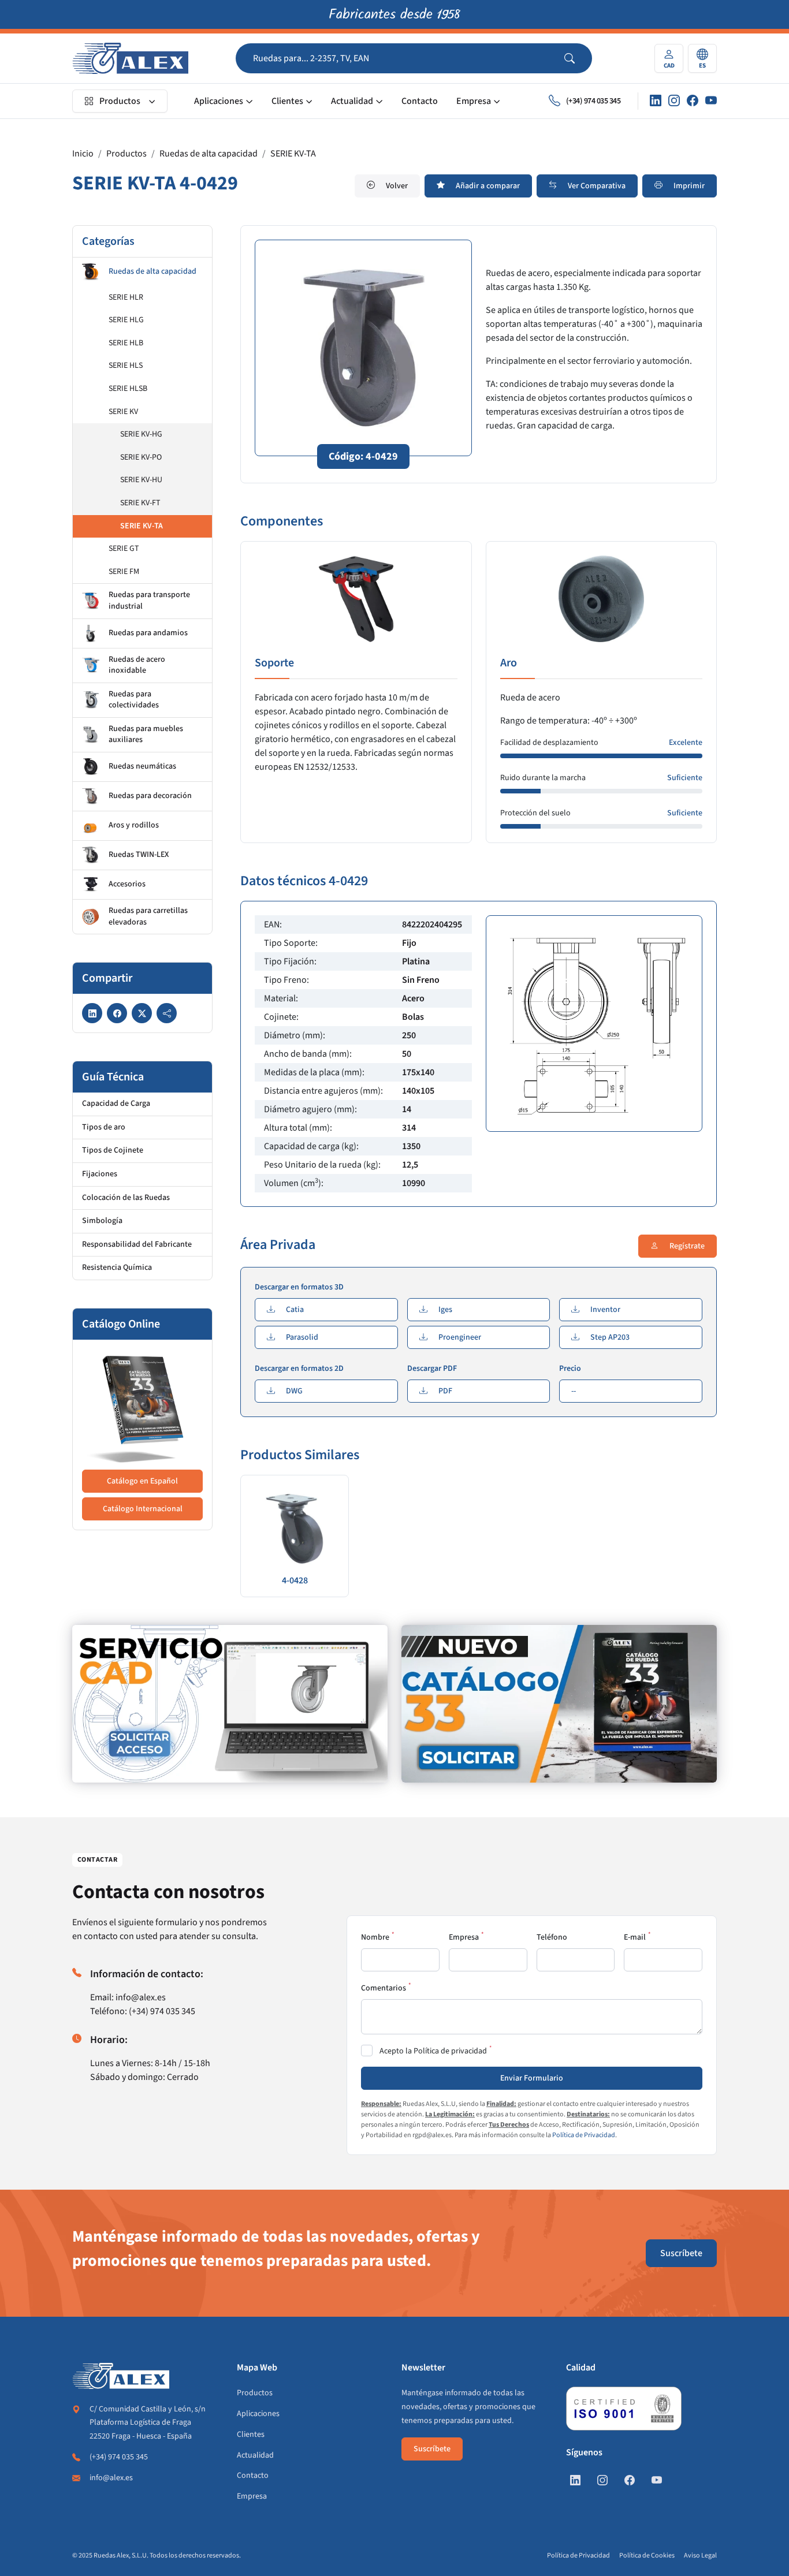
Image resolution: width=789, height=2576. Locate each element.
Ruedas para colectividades (134, 700)
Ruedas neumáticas (142, 766)
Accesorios (127, 884)
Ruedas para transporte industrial (149, 601)
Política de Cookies (647, 2556)
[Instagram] (674, 101)
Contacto (420, 101)
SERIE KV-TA (293, 154)
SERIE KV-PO (141, 457)
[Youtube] (711, 101)
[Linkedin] (656, 101)
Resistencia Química (117, 1268)
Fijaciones (100, 1174)
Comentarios (384, 1988)
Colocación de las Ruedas (126, 1198)
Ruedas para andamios (148, 633)
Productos (120, 101)
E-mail (635, 1937)
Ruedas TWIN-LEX (139, 855)
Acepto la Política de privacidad (433, 2051)
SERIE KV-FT (140, 503)
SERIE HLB (126, 343)
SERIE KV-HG (141, 434)
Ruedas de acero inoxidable (137, 665)
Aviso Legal (700, 2556)
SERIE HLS (126, 366)
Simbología (102, 1221)
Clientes (287, 101)
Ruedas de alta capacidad (209, 154)
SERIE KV (123, 412)
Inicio (83, 154)
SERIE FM (124, 572)
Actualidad (352, 101)
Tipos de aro (104, 1127)
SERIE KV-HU (141, 480)
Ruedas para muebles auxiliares (146, 735)
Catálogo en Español (142, 1481)
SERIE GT (124, 549)
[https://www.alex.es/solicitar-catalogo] (559, 1704)
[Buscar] (578, 58)
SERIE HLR (126, 297)
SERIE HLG (126, 320)
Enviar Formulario (532, 2078)
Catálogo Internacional (143, 1509)
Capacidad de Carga (116, 1104)
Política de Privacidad (584, 2135)
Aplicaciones (219, 101)
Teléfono (552, 1937)
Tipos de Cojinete (113, 1150)
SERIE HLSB (128, 389)
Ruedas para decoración (150, 796)
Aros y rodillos (134, 825)
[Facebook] (693, 101)
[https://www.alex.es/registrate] (230, 1704)
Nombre (375, 1937)
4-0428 (295, 1580)
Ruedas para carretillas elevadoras (148, 916)
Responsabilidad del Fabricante (137, 1244)
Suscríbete (681, 2253)
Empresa (474, 101)
